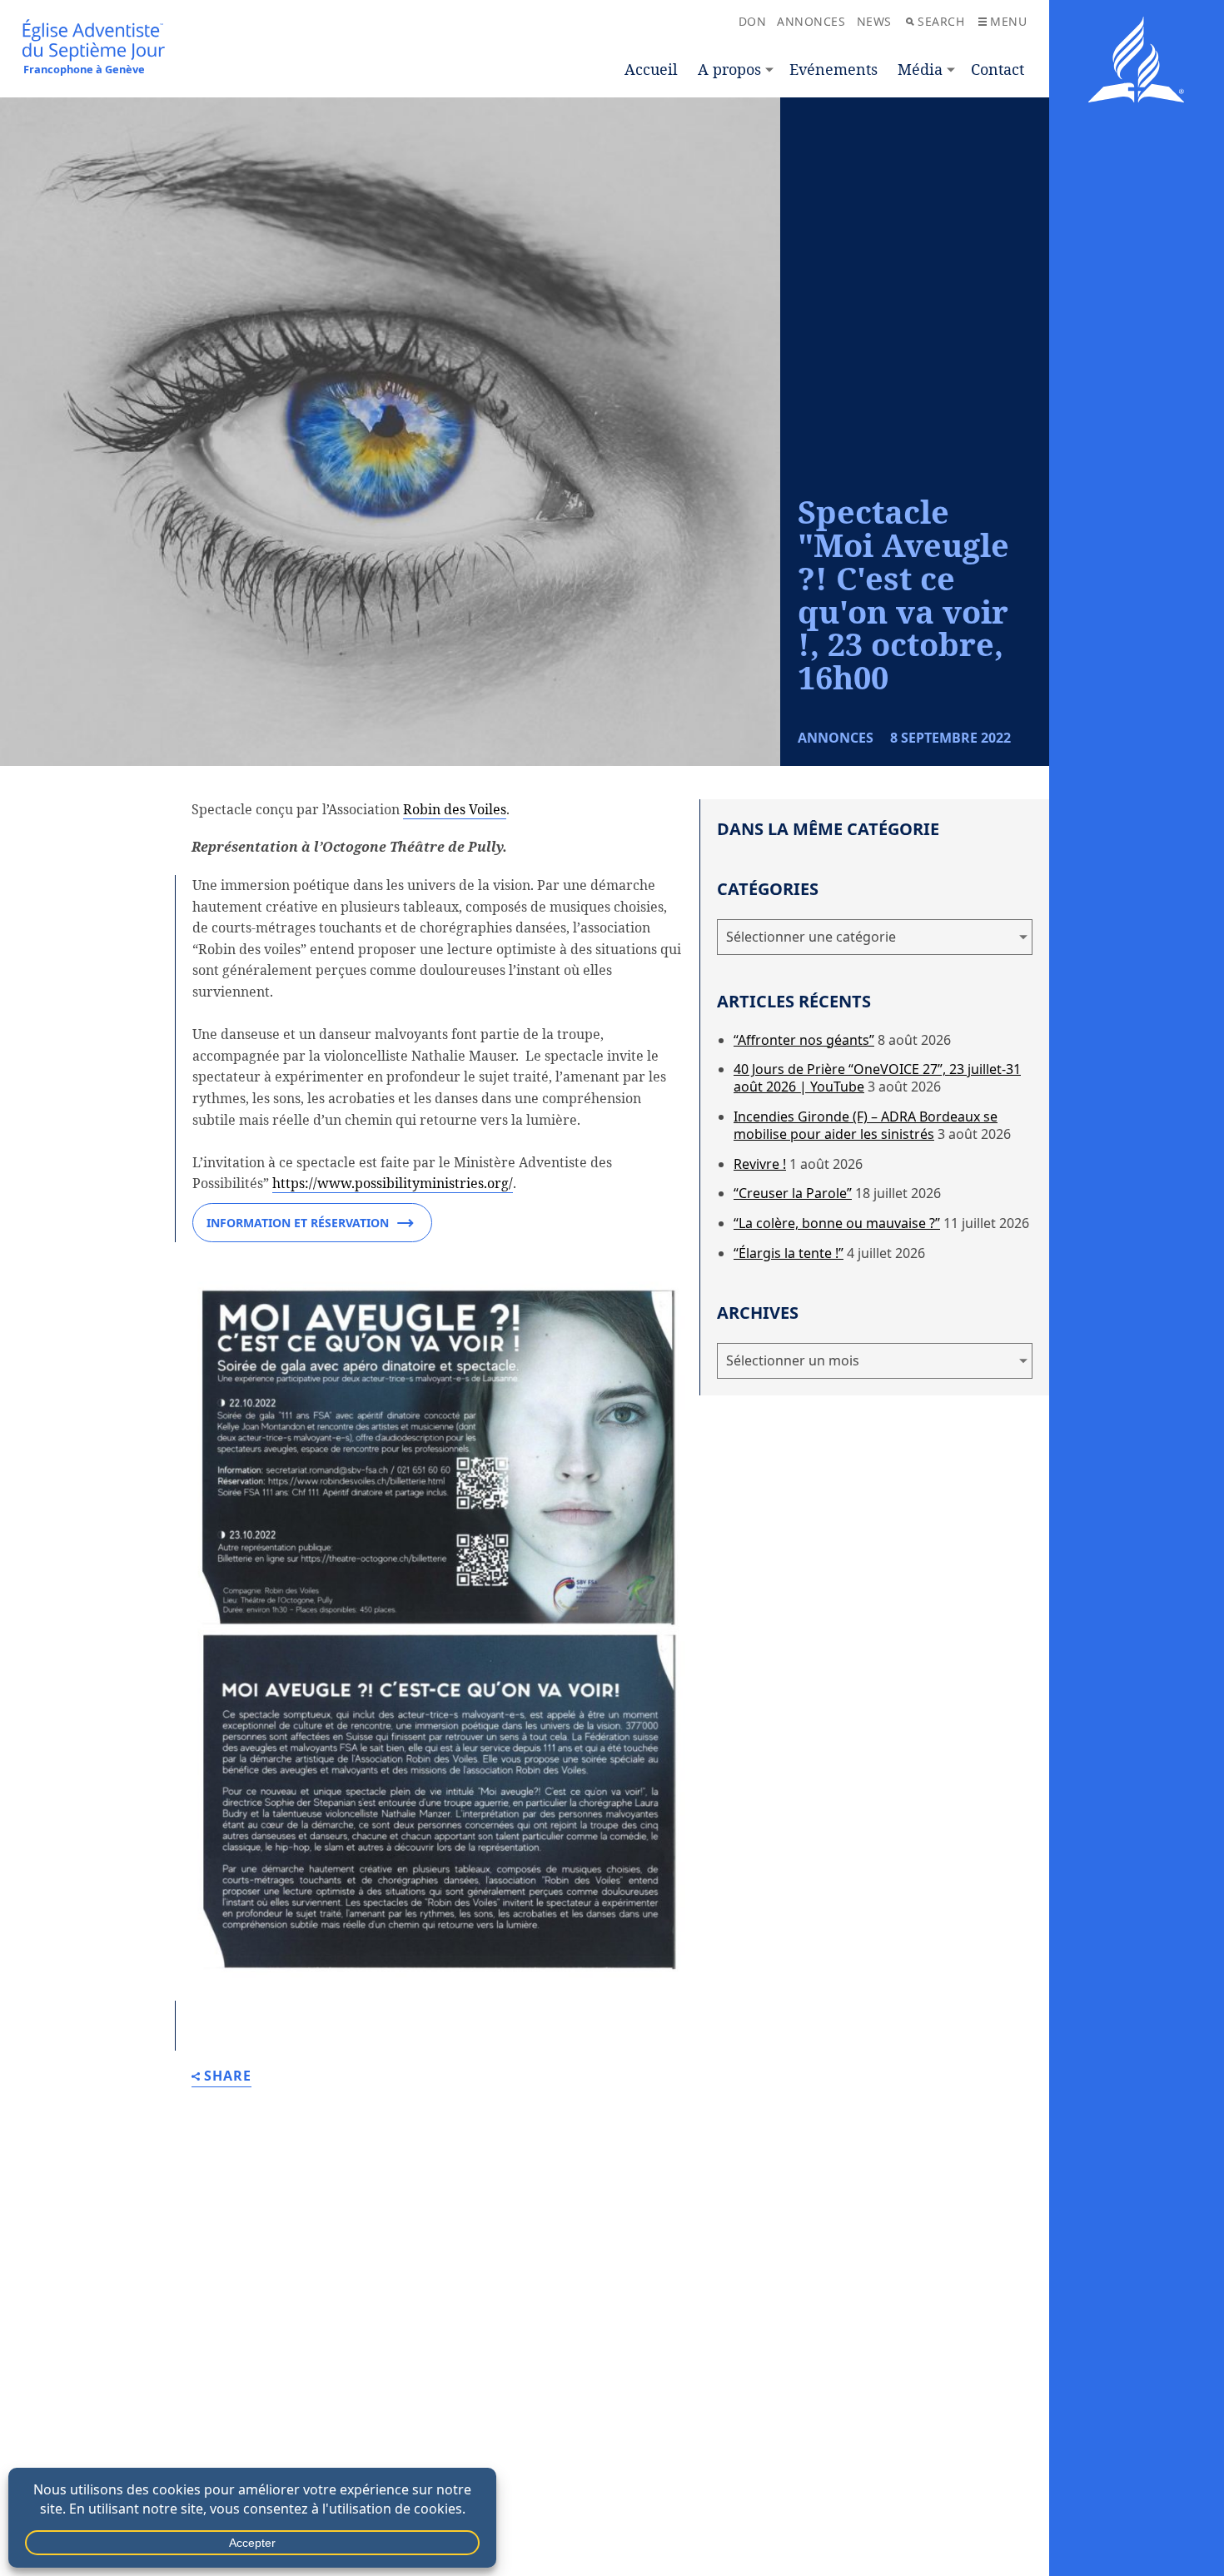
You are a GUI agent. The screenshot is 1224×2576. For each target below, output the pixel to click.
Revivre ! (760, 1164)
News (874, 21)
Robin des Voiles (455, 809)
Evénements (833, 69)
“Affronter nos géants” (804, 1040)
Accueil (651, 69)
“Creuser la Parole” (793, 1193)
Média (920, 69)
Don (753, 21)
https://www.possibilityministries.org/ (393, 1183)
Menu (1008, 21)
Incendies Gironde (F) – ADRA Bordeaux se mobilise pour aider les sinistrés (866, 1125)
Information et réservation (298, 1223)
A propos (729, 69)
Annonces (811, 21)
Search (941, 21)
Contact (998, 69)
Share (228, 2077)
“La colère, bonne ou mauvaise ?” (837, 1223)
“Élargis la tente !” (789, 1253)
